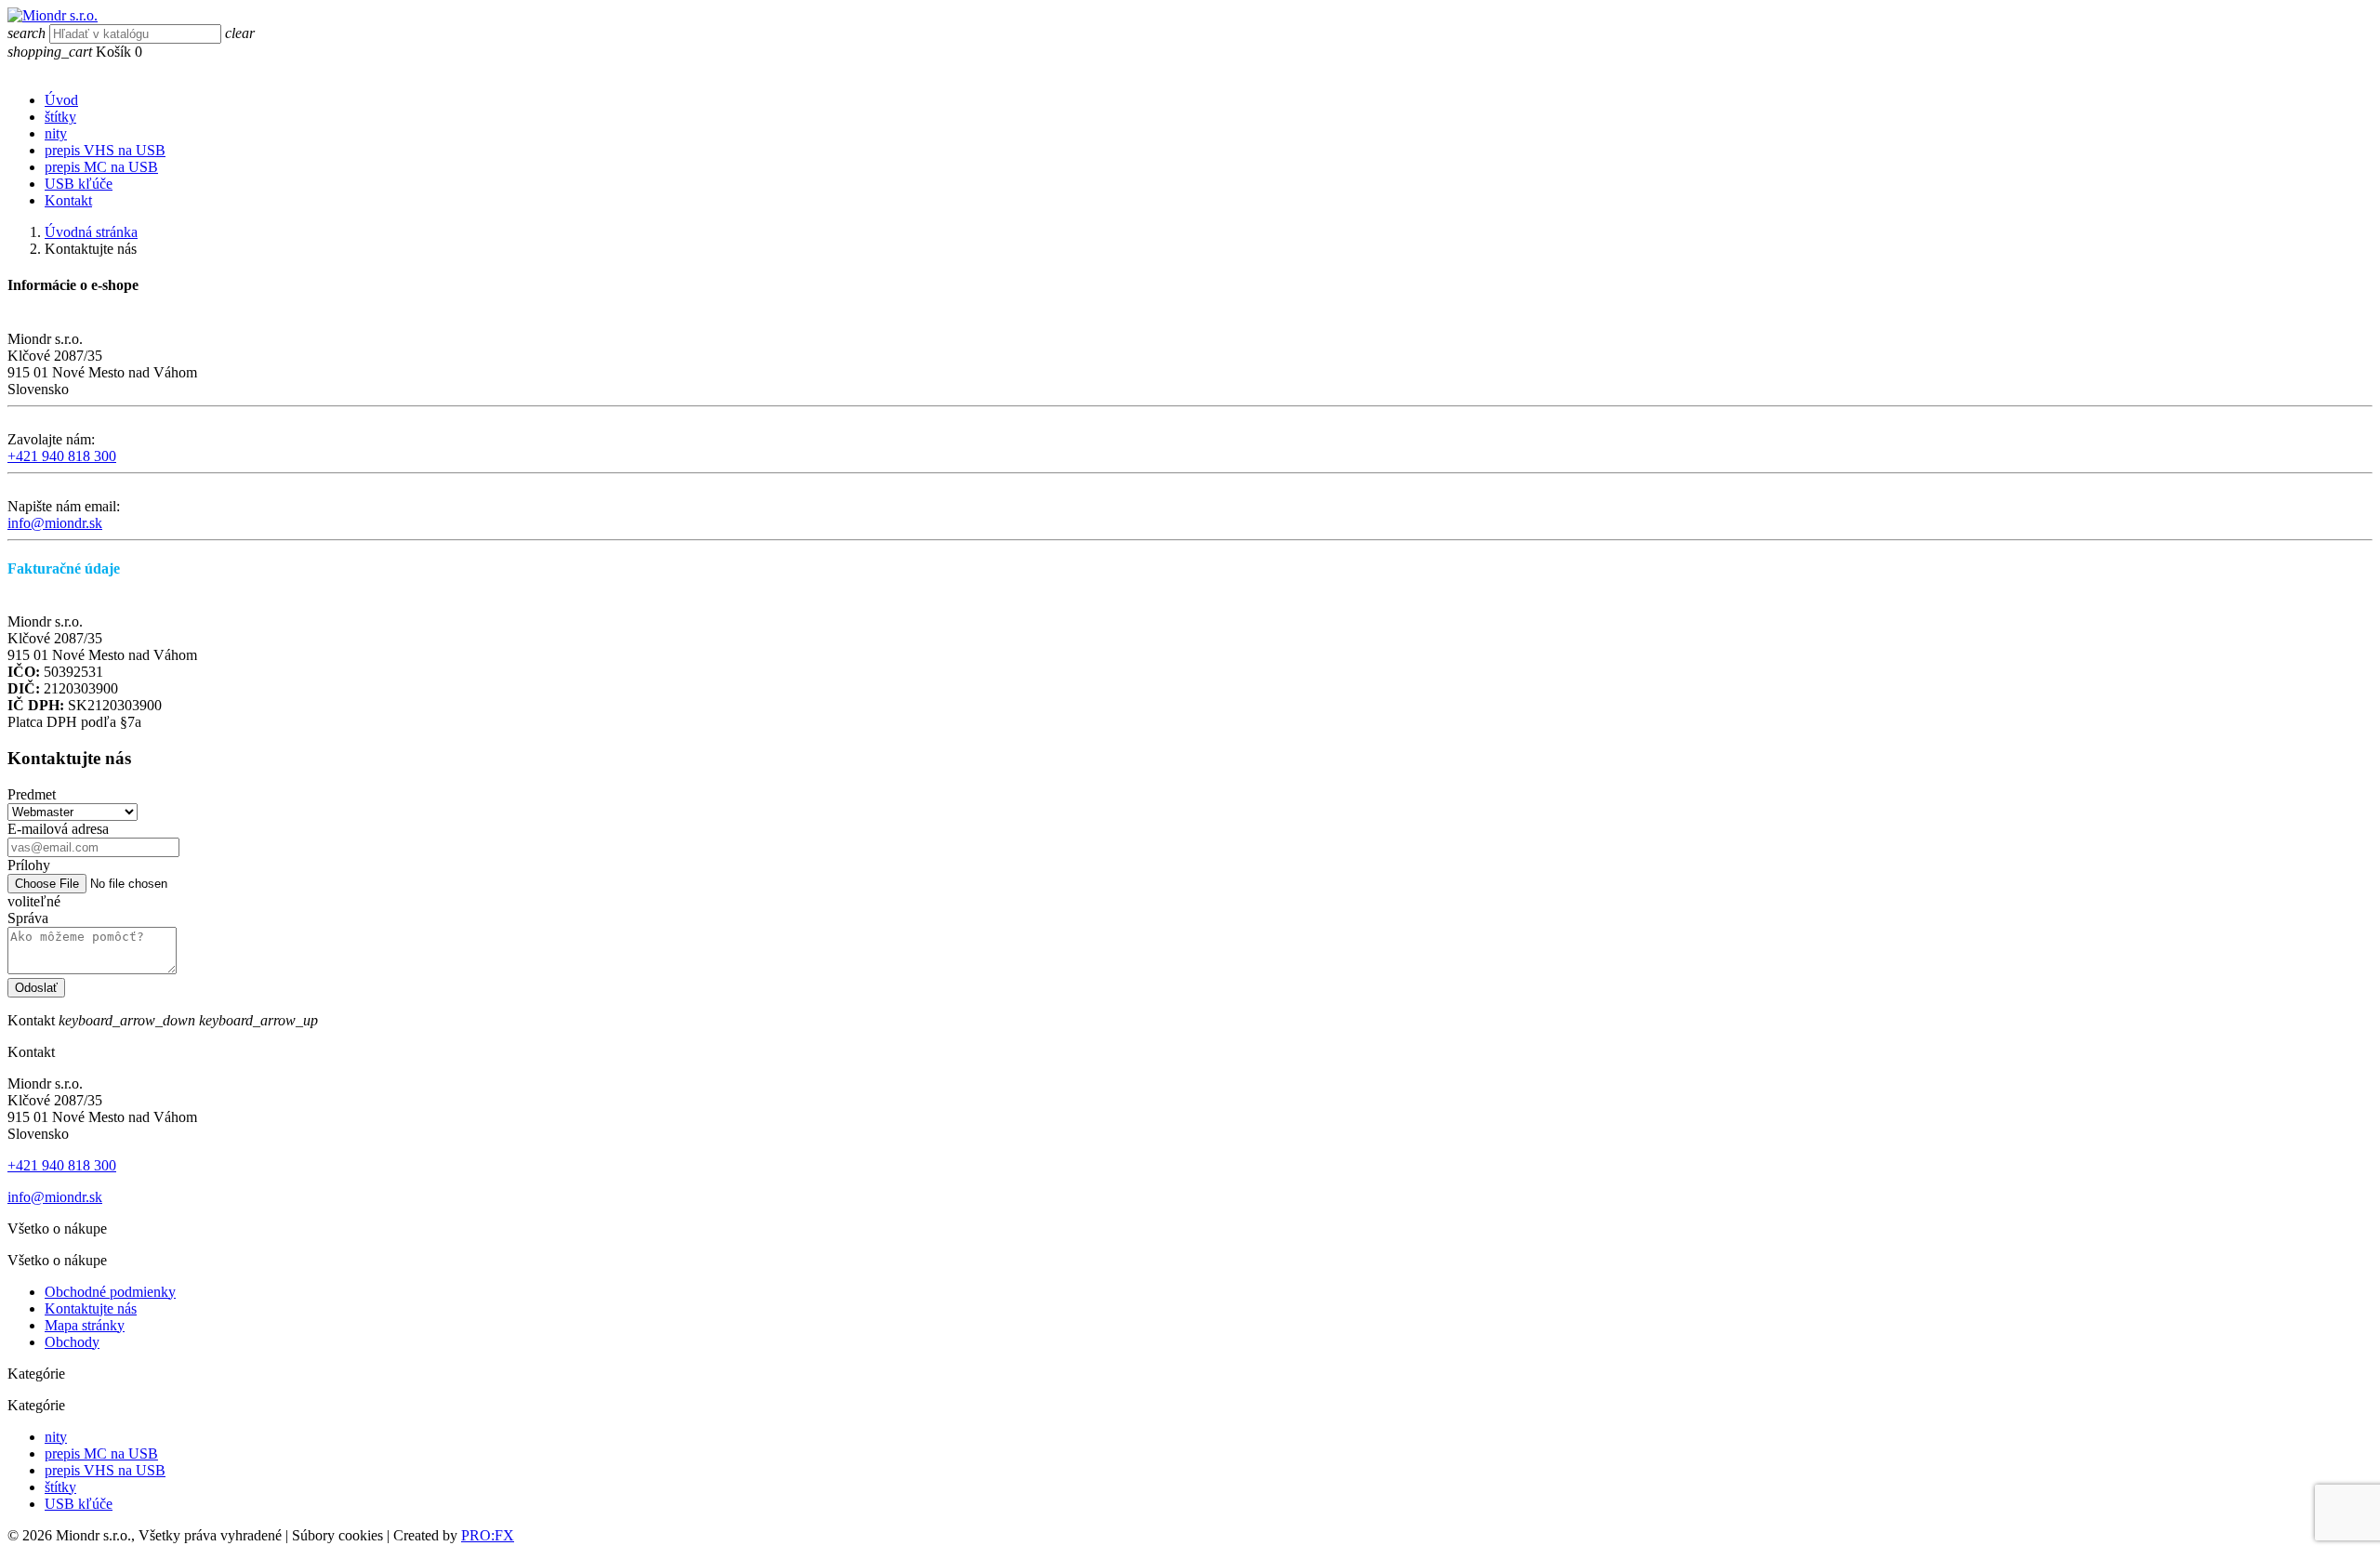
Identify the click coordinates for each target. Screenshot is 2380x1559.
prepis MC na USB (101, 167)
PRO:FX (488, 1535)
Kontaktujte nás (91, 1308)
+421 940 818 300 (62, 456)
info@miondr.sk (55, 523)
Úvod (61, 100)
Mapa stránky (85, 1325)
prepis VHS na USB (105, 150)
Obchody (72, 1342)
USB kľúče (79, 184)
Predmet (32, 794)
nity (56, 133)
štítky (60, 117)
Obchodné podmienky (110, 1292)
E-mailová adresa (58, 829)
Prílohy (29, 865)
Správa (28, 918)
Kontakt (68, 200)
